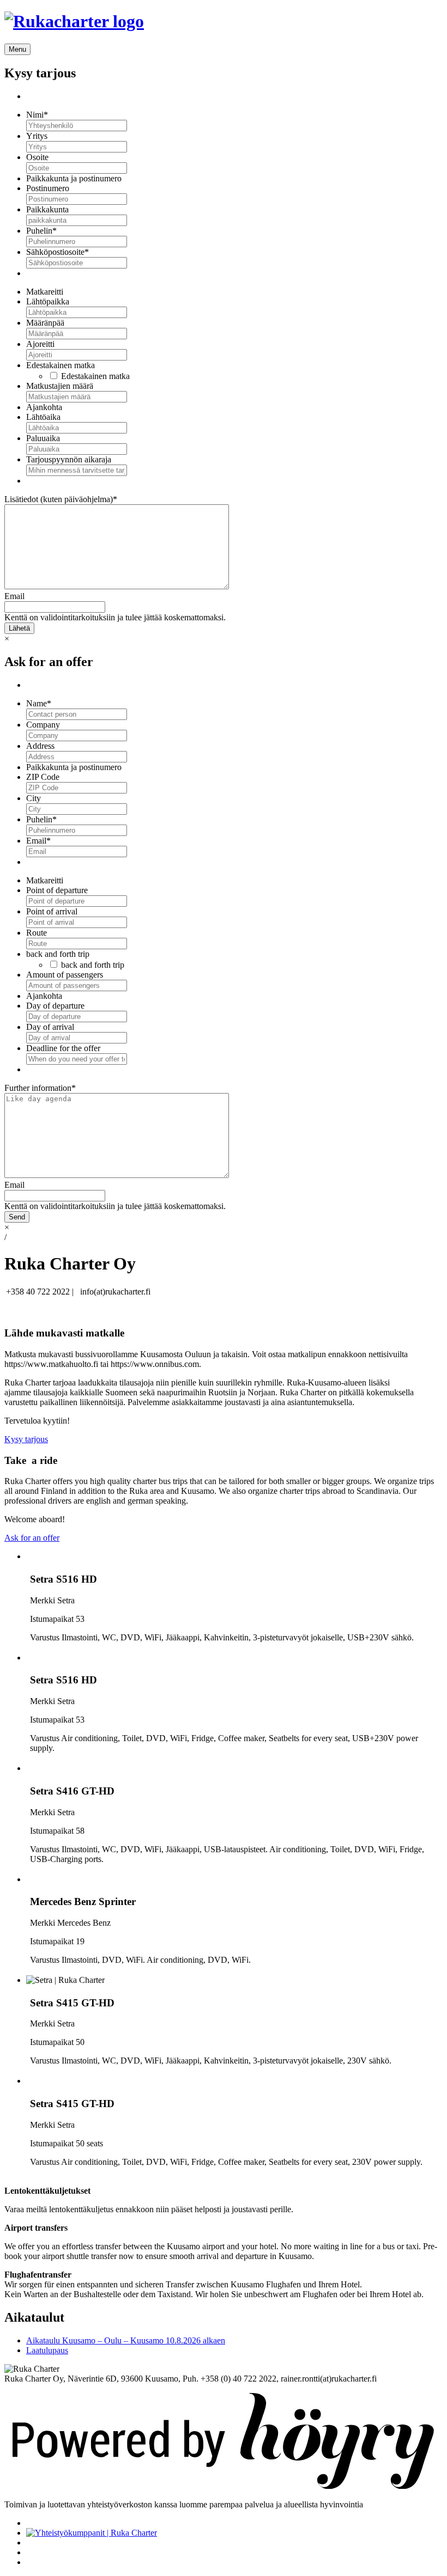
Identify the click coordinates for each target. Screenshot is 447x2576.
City (34, 798)
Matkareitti (45, 292)
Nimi (37, 115)
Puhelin (41, 231)
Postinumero (48, 188)
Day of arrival (50, 1027)
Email (14, 596)
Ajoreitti (40, 344)
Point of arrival (52, 911)
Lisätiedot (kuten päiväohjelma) (61, 499)
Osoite (37, 157)
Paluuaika (43, 438)
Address (40, 746)
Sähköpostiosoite (58, 252)
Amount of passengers (65, 975)
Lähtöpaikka (48, 301)
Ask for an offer (32, 1538)
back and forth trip (58, 954)
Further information (40, 1088)
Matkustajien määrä (60, 386)
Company (43, 725)
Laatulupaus (47, 2350)
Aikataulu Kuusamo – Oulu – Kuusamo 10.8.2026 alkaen (126, 2340)
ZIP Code (43, 777)
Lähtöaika (43, 417)
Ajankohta (44, 407)
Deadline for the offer (63, 1048)
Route (37, 933)
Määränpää (45, 323)
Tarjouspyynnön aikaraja (69, 459)
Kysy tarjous (26, 1439)
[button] (17, 49)
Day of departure (55, 1006)
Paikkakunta (47, 209)
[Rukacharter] (74, 21)
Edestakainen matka (61, 365)
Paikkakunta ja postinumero (74, 178)
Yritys (37, 136)
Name (39, 703)
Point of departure (57, 890)
